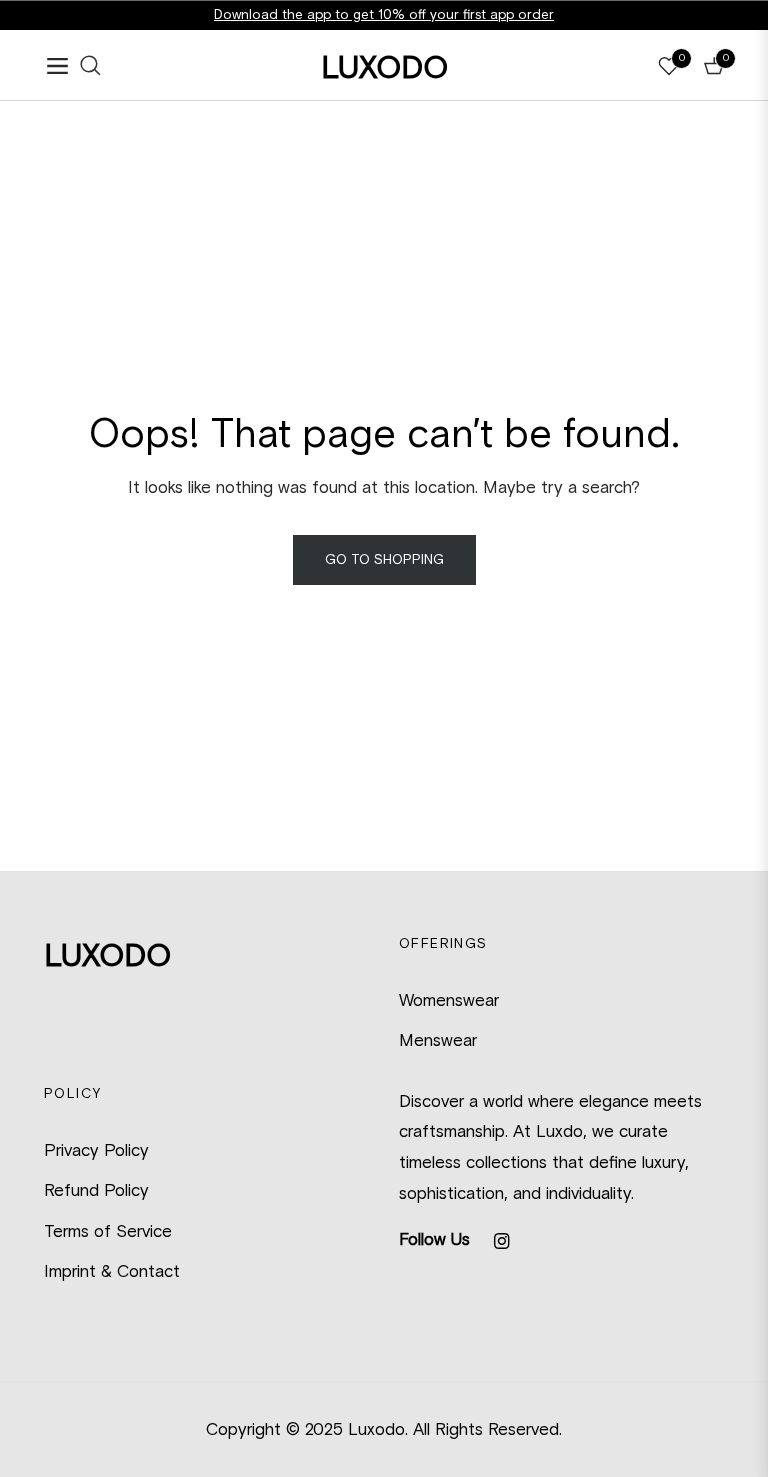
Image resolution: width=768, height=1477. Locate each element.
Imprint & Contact (112, 1271)
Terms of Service (108, 1231)
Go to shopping (384, 559)
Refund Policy (96, 1190)
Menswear (438, 1040)
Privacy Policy (96, 1150)
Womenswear (449, 1000)
